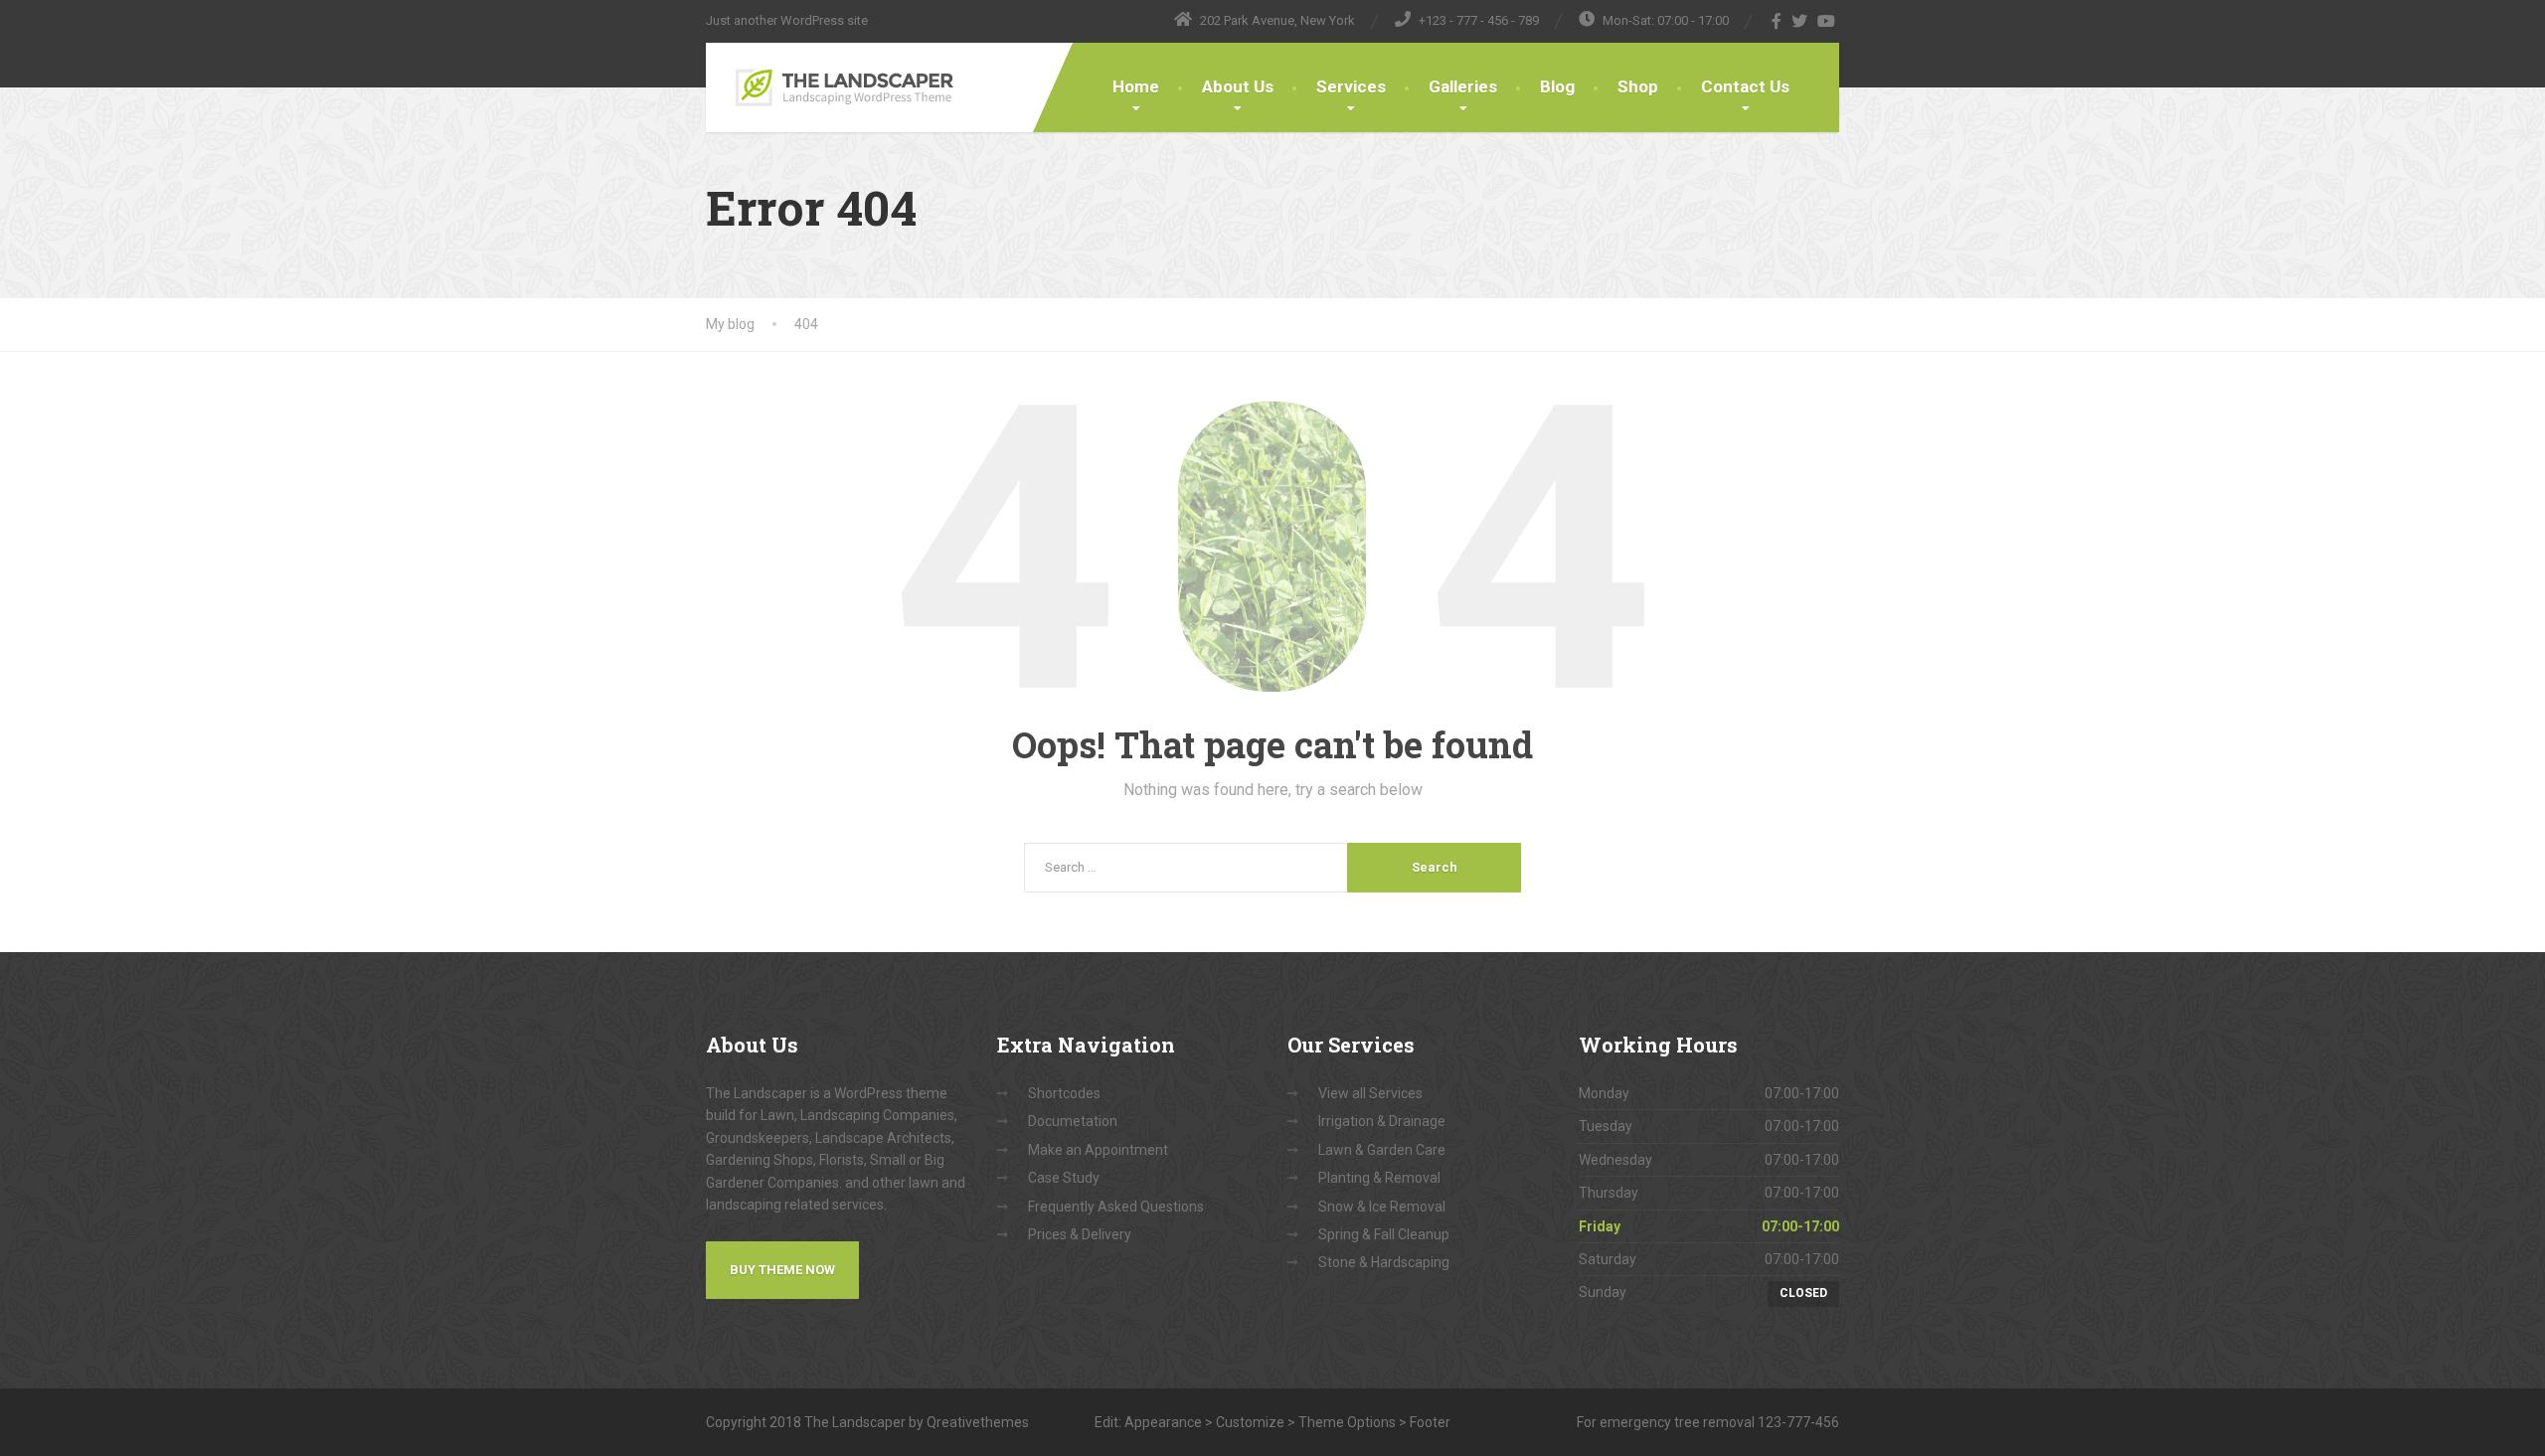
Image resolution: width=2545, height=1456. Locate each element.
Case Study (1064, 1178)
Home (1136, 86)
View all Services (1370, 1093)
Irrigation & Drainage (1382, 1121)
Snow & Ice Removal (1382, 1207)
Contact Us (1745, 86)
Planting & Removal (1379, 1178)
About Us (1238, 86)
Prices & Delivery (1080, 1234)
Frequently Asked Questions (1116, 1207)
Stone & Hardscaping (1384, 1262)
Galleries (1463, 86)
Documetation (1073, 1121)
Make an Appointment (1098, 1150)
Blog (1557, 86)
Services (1351, 86)
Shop (1638, 86)
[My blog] (843, 87)
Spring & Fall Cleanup (1384, 1234)
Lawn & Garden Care (1382, 1150)
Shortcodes (1064, 1093)
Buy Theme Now (782, 1270)
